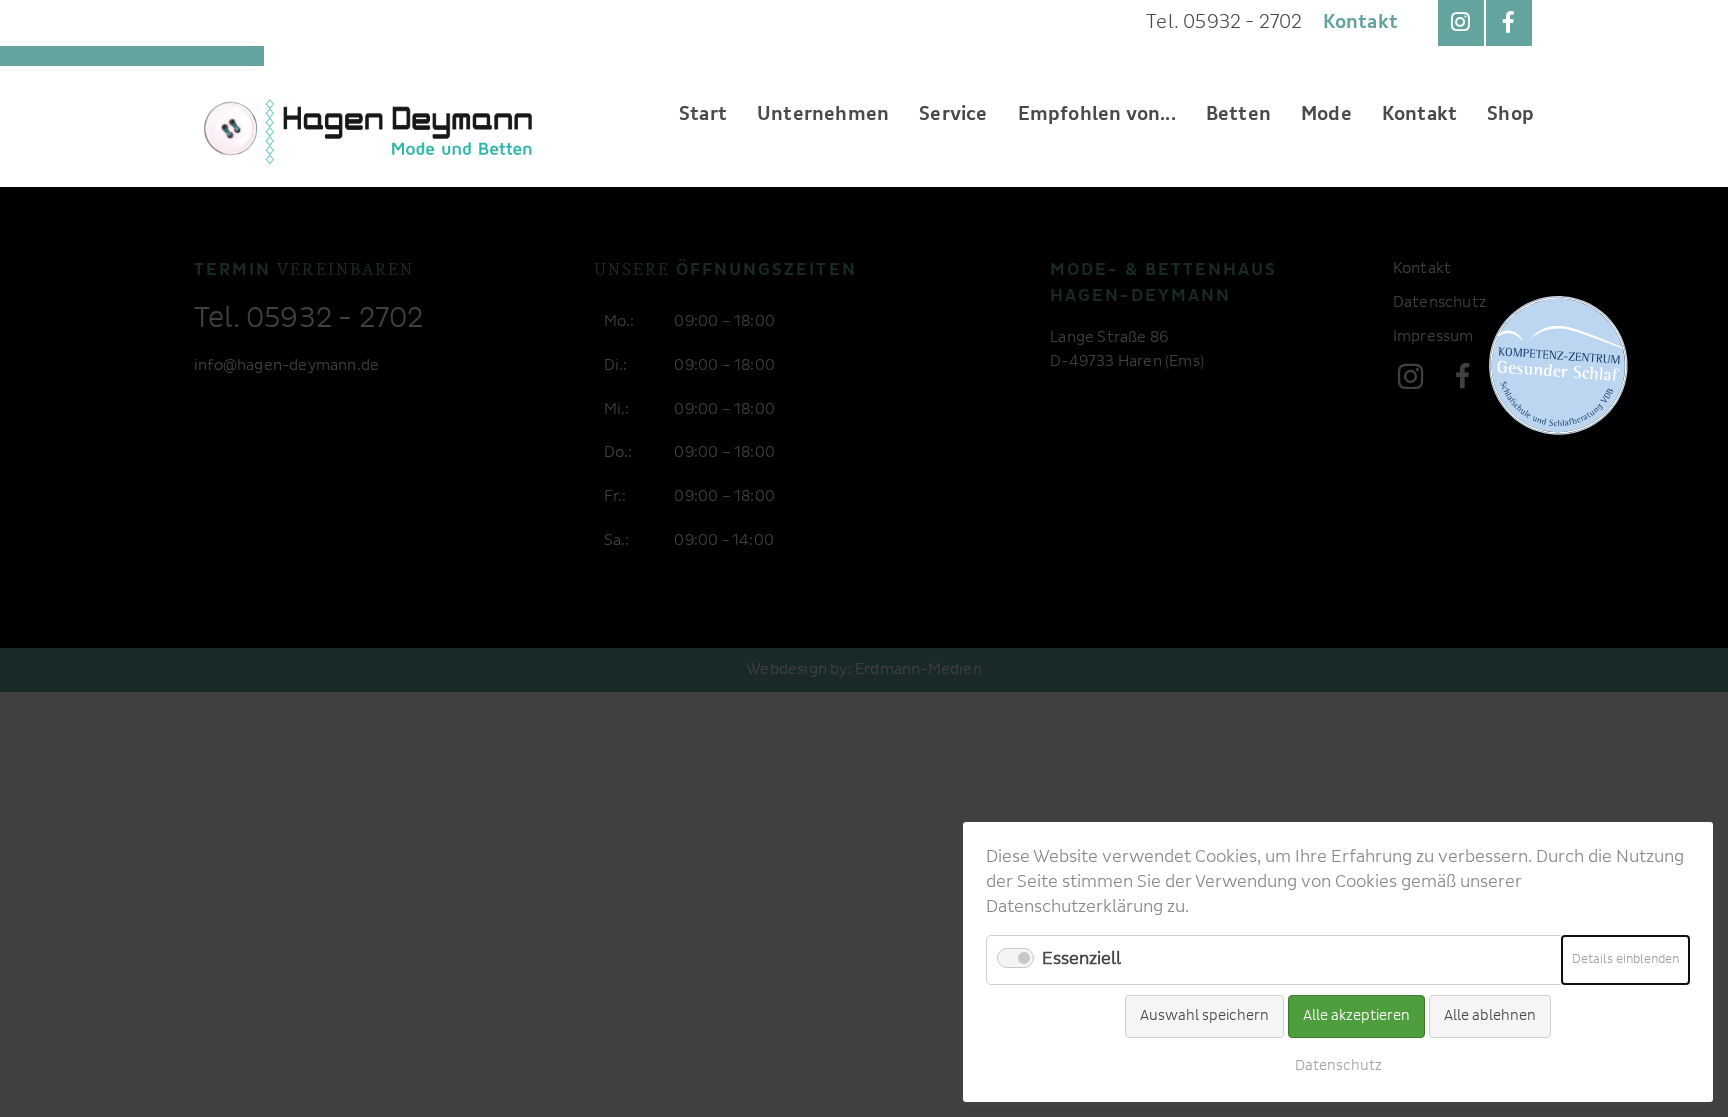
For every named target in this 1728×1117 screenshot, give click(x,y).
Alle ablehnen (1490, 1015)
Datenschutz (1338, 1066)
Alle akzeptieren (1356, 1015)
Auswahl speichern (1204, 1015)
